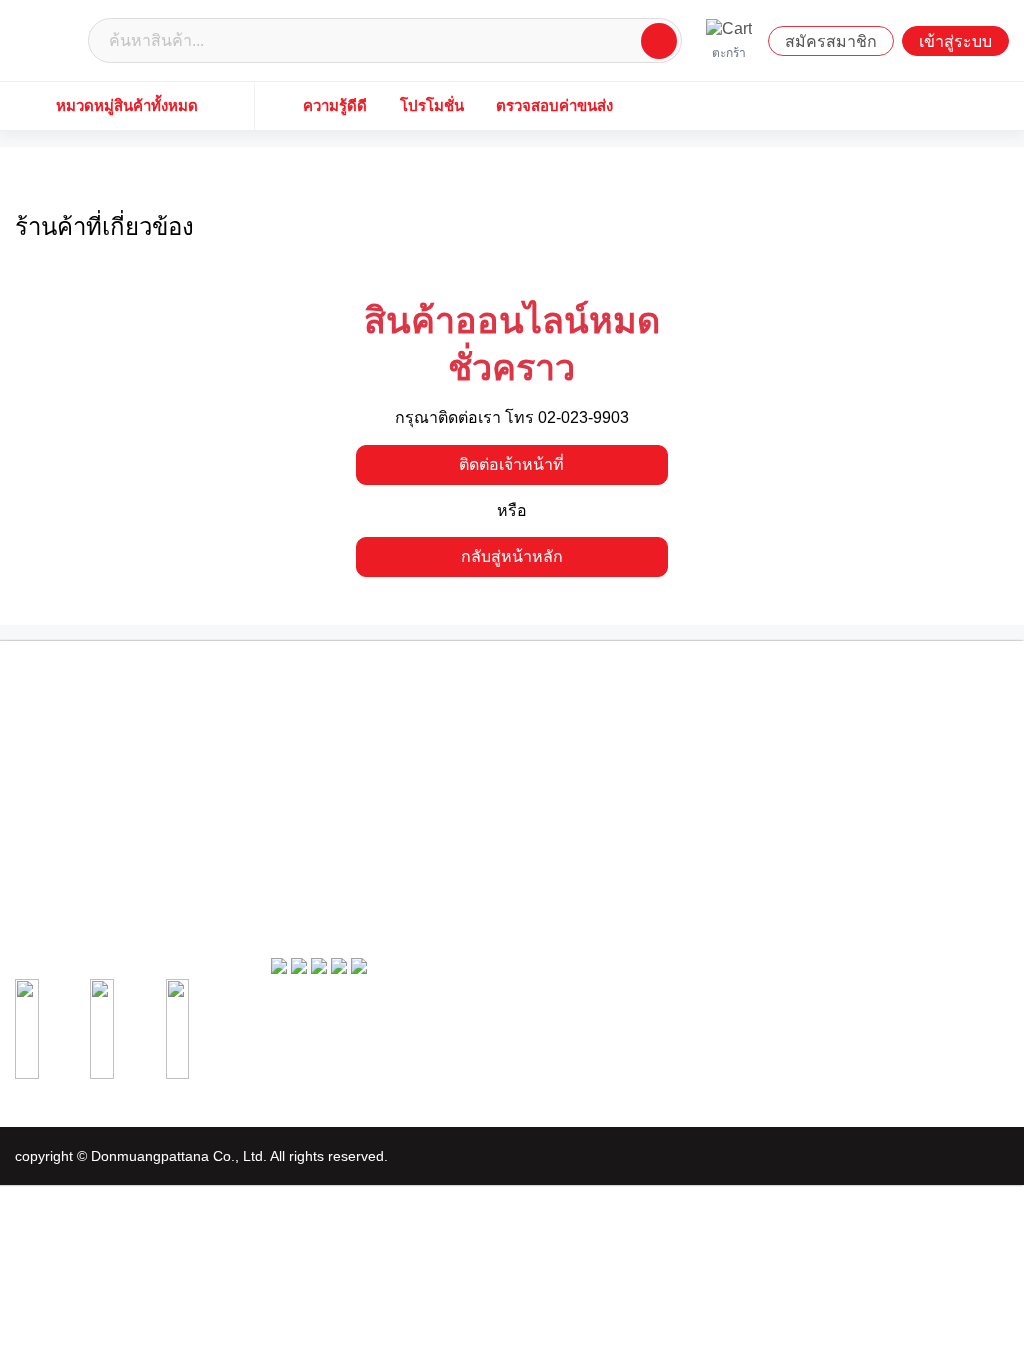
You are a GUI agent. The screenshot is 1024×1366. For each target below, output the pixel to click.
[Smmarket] (47, 39)
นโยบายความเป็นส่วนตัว (331, 808)
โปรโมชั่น (432, 105)
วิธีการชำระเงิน (820, 749)
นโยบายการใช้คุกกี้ (318, 828)
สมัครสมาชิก (831, 41)
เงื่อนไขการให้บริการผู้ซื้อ (332, 749)
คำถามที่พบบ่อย (308, 867)
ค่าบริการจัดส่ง (306, 847)
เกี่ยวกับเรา (298, 730)
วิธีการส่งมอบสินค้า (573, 812)
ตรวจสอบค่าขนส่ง (554, 105)
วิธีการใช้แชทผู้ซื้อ (827, 788)
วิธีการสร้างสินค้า (569, 773)
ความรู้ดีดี (335, 105)
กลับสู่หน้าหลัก (512, 556)
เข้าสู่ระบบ (955, 41)
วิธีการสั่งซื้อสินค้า (826, 730)
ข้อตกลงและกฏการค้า (325, 788)
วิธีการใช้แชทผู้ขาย (574, 831)
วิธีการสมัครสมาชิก (574, 753)
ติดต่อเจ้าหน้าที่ (511, 464)
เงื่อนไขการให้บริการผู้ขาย (335, 769)
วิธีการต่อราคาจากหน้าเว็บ (591, 792)
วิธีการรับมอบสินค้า (830, 769)
